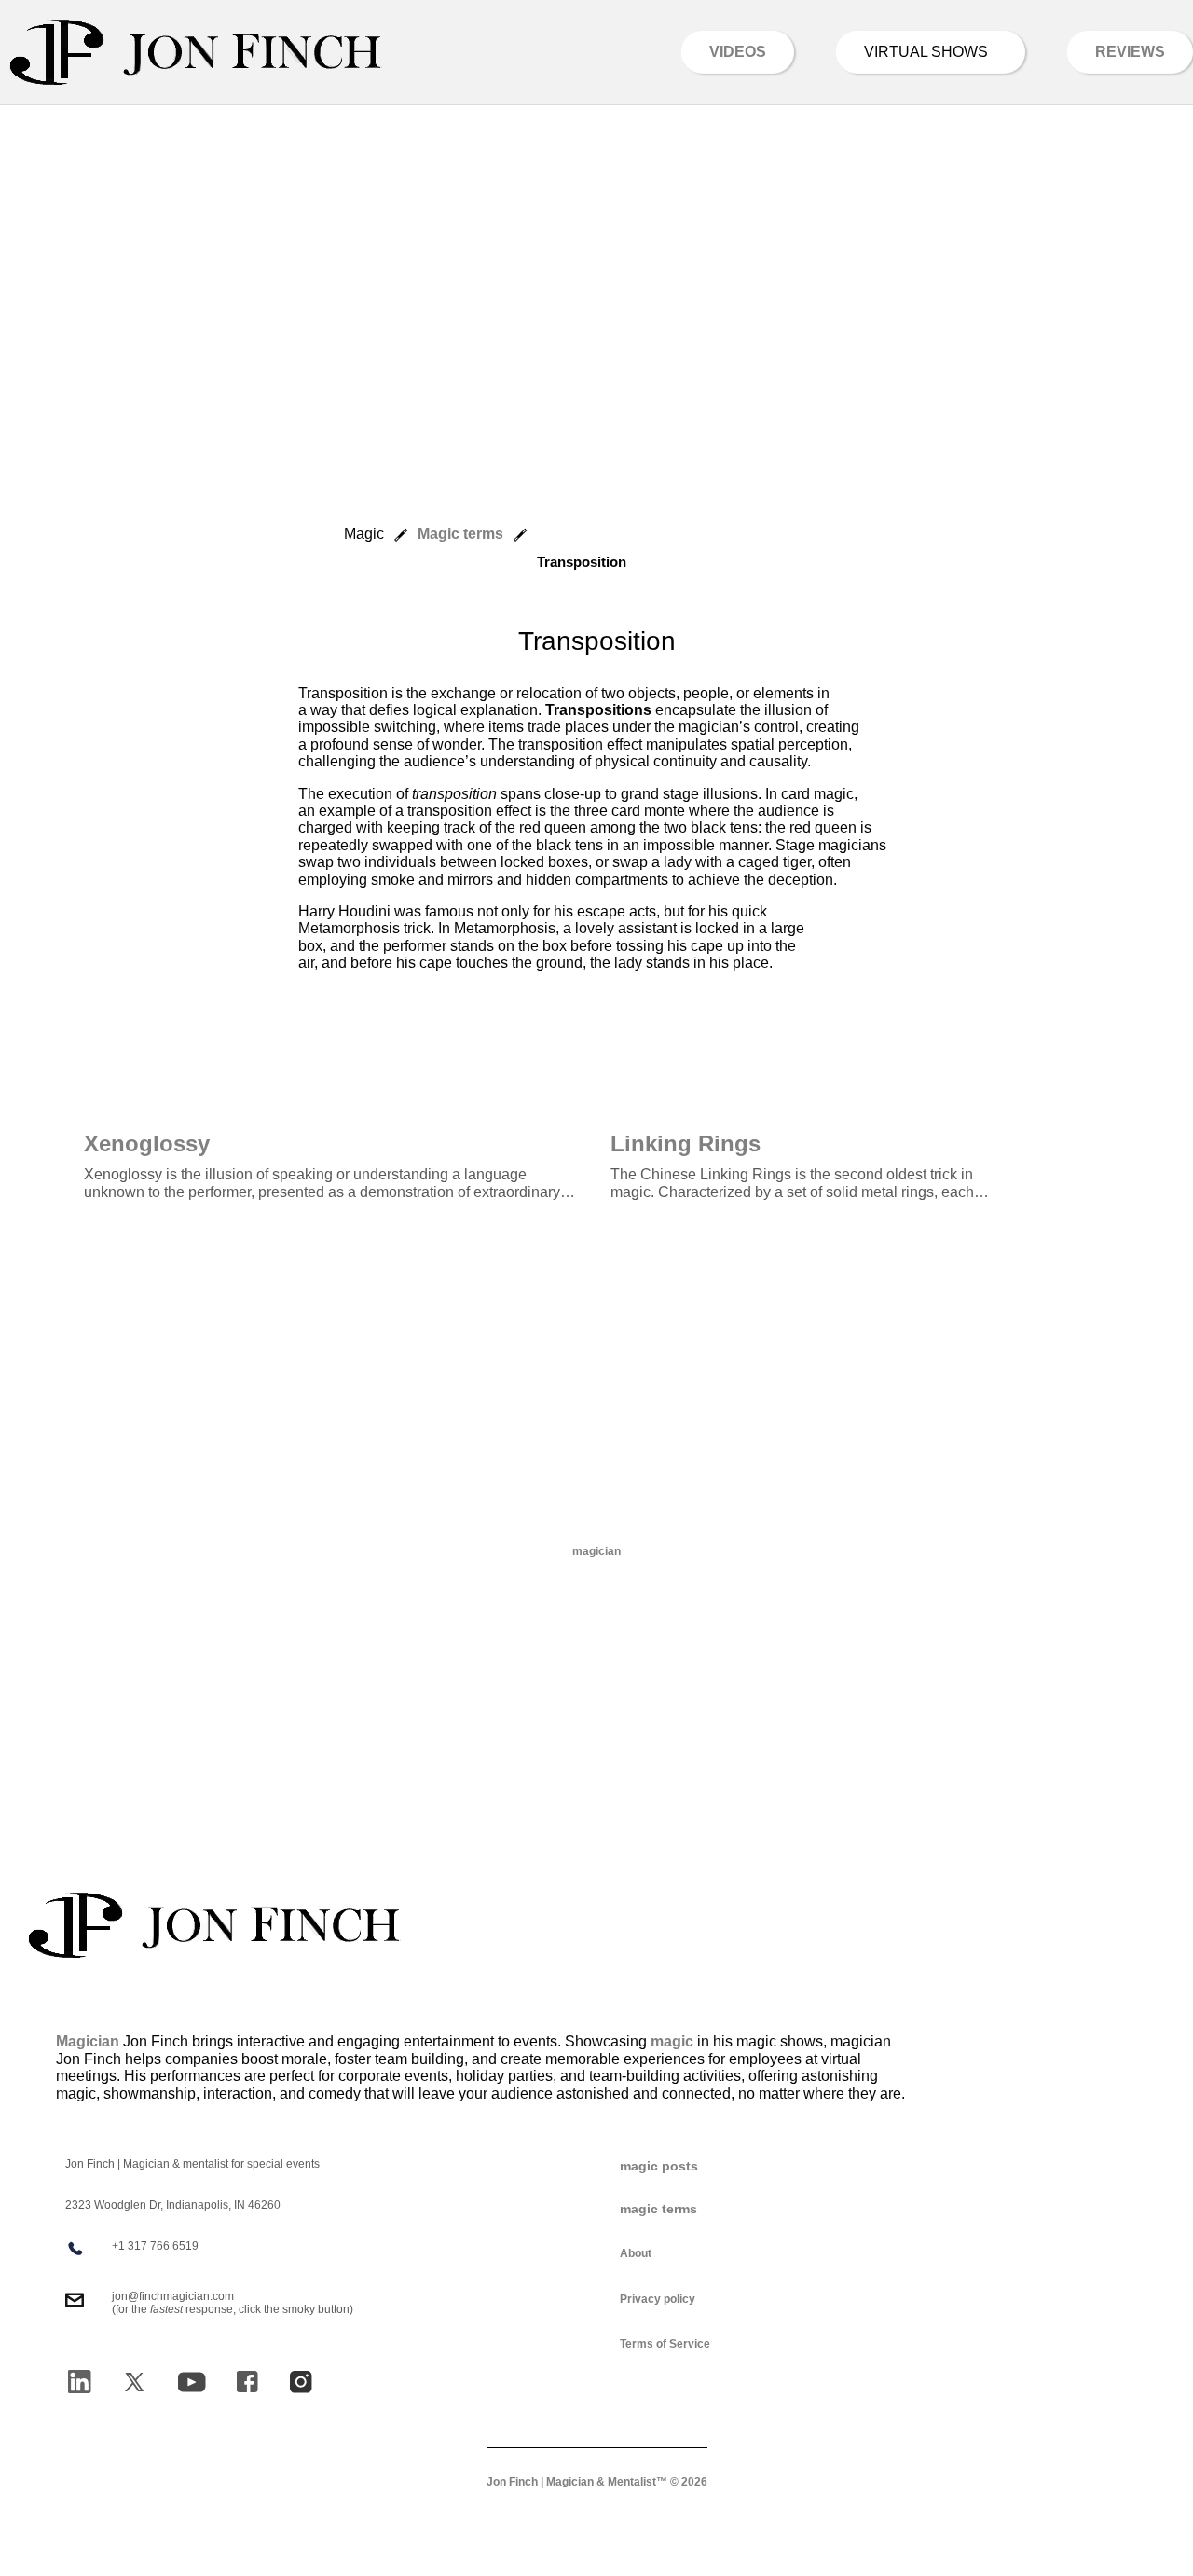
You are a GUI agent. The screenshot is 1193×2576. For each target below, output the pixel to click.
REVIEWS (1130, 52)
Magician (88, 2041)
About (636, 2253)
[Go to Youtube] (192, 2382)
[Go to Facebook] (247, 2382)
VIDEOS (738, 52)
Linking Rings (686, 1143)
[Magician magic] (214, 1925)
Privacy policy (658, 2299)
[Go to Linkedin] (79, 2382)
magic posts (659, 2166)
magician (596, 1551)
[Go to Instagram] (301, 2382)
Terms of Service (665, 2344)
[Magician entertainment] (196, 52)
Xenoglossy (147, 1143)
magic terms (658, 2209)
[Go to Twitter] (134, 2382)
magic (672, 2041)
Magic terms (460, 534)
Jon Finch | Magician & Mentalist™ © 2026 (597, 2482)
